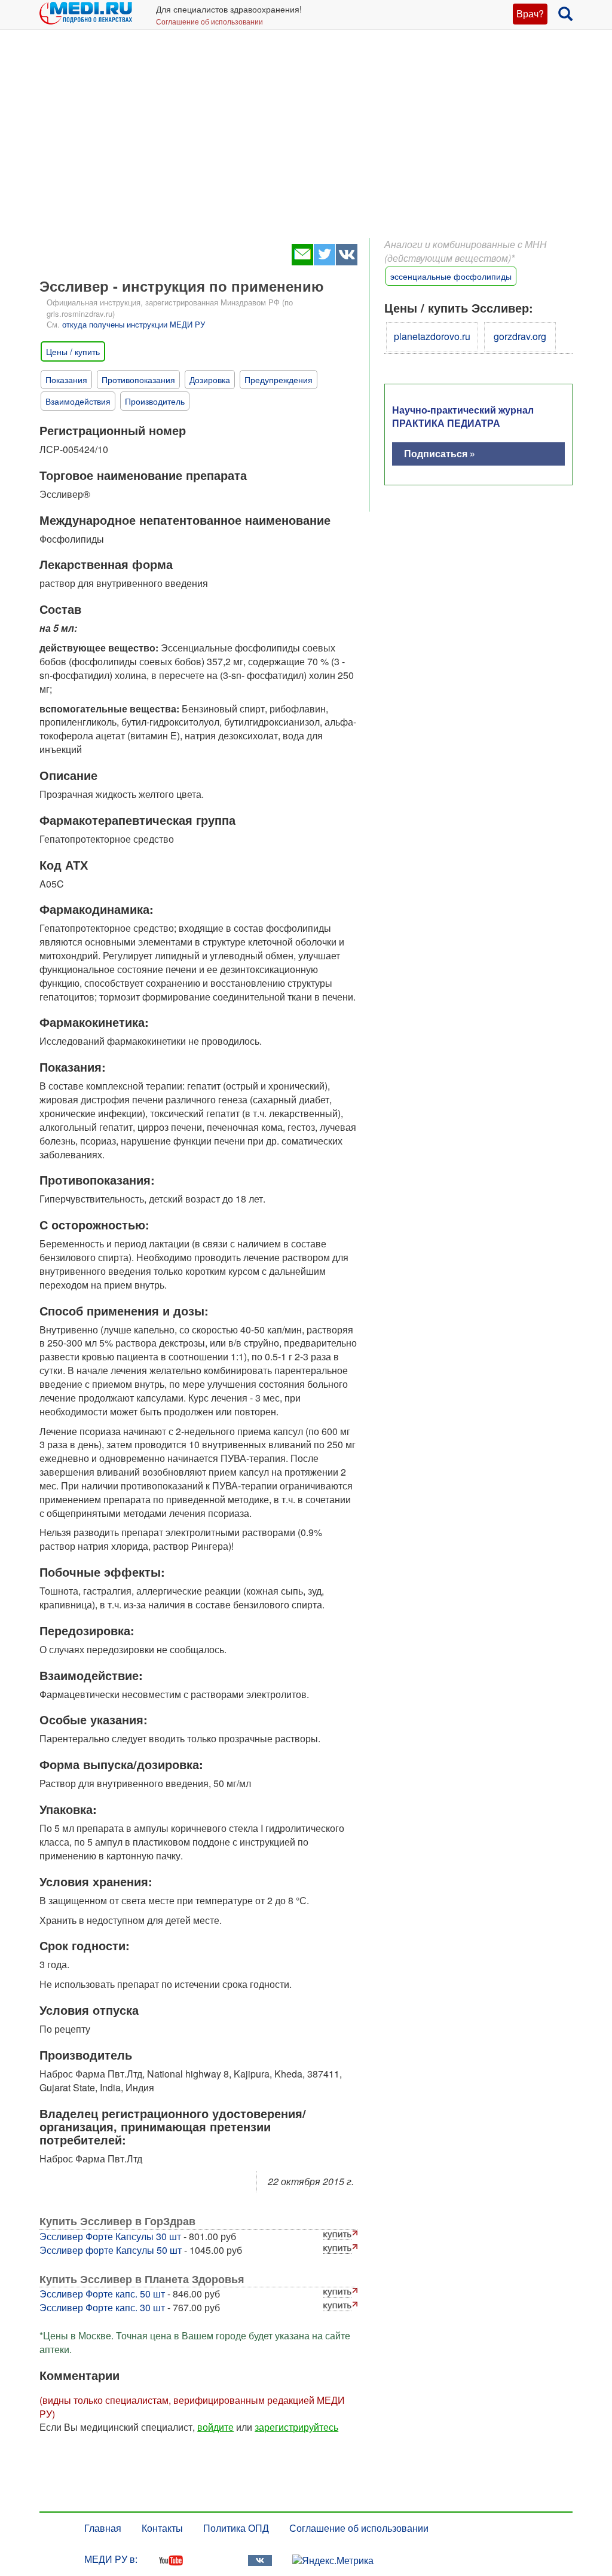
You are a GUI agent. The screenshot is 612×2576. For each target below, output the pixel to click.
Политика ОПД (236, 2528)
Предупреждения (279, 380)
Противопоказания (138, 380)
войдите (215, 2427)
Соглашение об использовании (209, 21)
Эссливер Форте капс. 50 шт (102, 2294)
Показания (66, 380)
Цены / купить (73, 351)
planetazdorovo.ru (432, 336)
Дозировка (210, 380)
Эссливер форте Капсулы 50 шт (111, 2250)
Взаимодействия (78, 401)
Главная (103, 2528)
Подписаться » (440, 453)
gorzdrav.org (520, 336)
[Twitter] (324, 261)
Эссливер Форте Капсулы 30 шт (110, 2236)
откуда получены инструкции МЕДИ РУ (134, 324)
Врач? (530, 13)
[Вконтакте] (346, 261)
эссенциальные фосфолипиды (451, 276)
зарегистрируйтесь (296, 2427)
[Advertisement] (306, 143)
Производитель (155, 401)
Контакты (162, 2528)
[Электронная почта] (302, 261)
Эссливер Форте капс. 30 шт (102, 2307)
